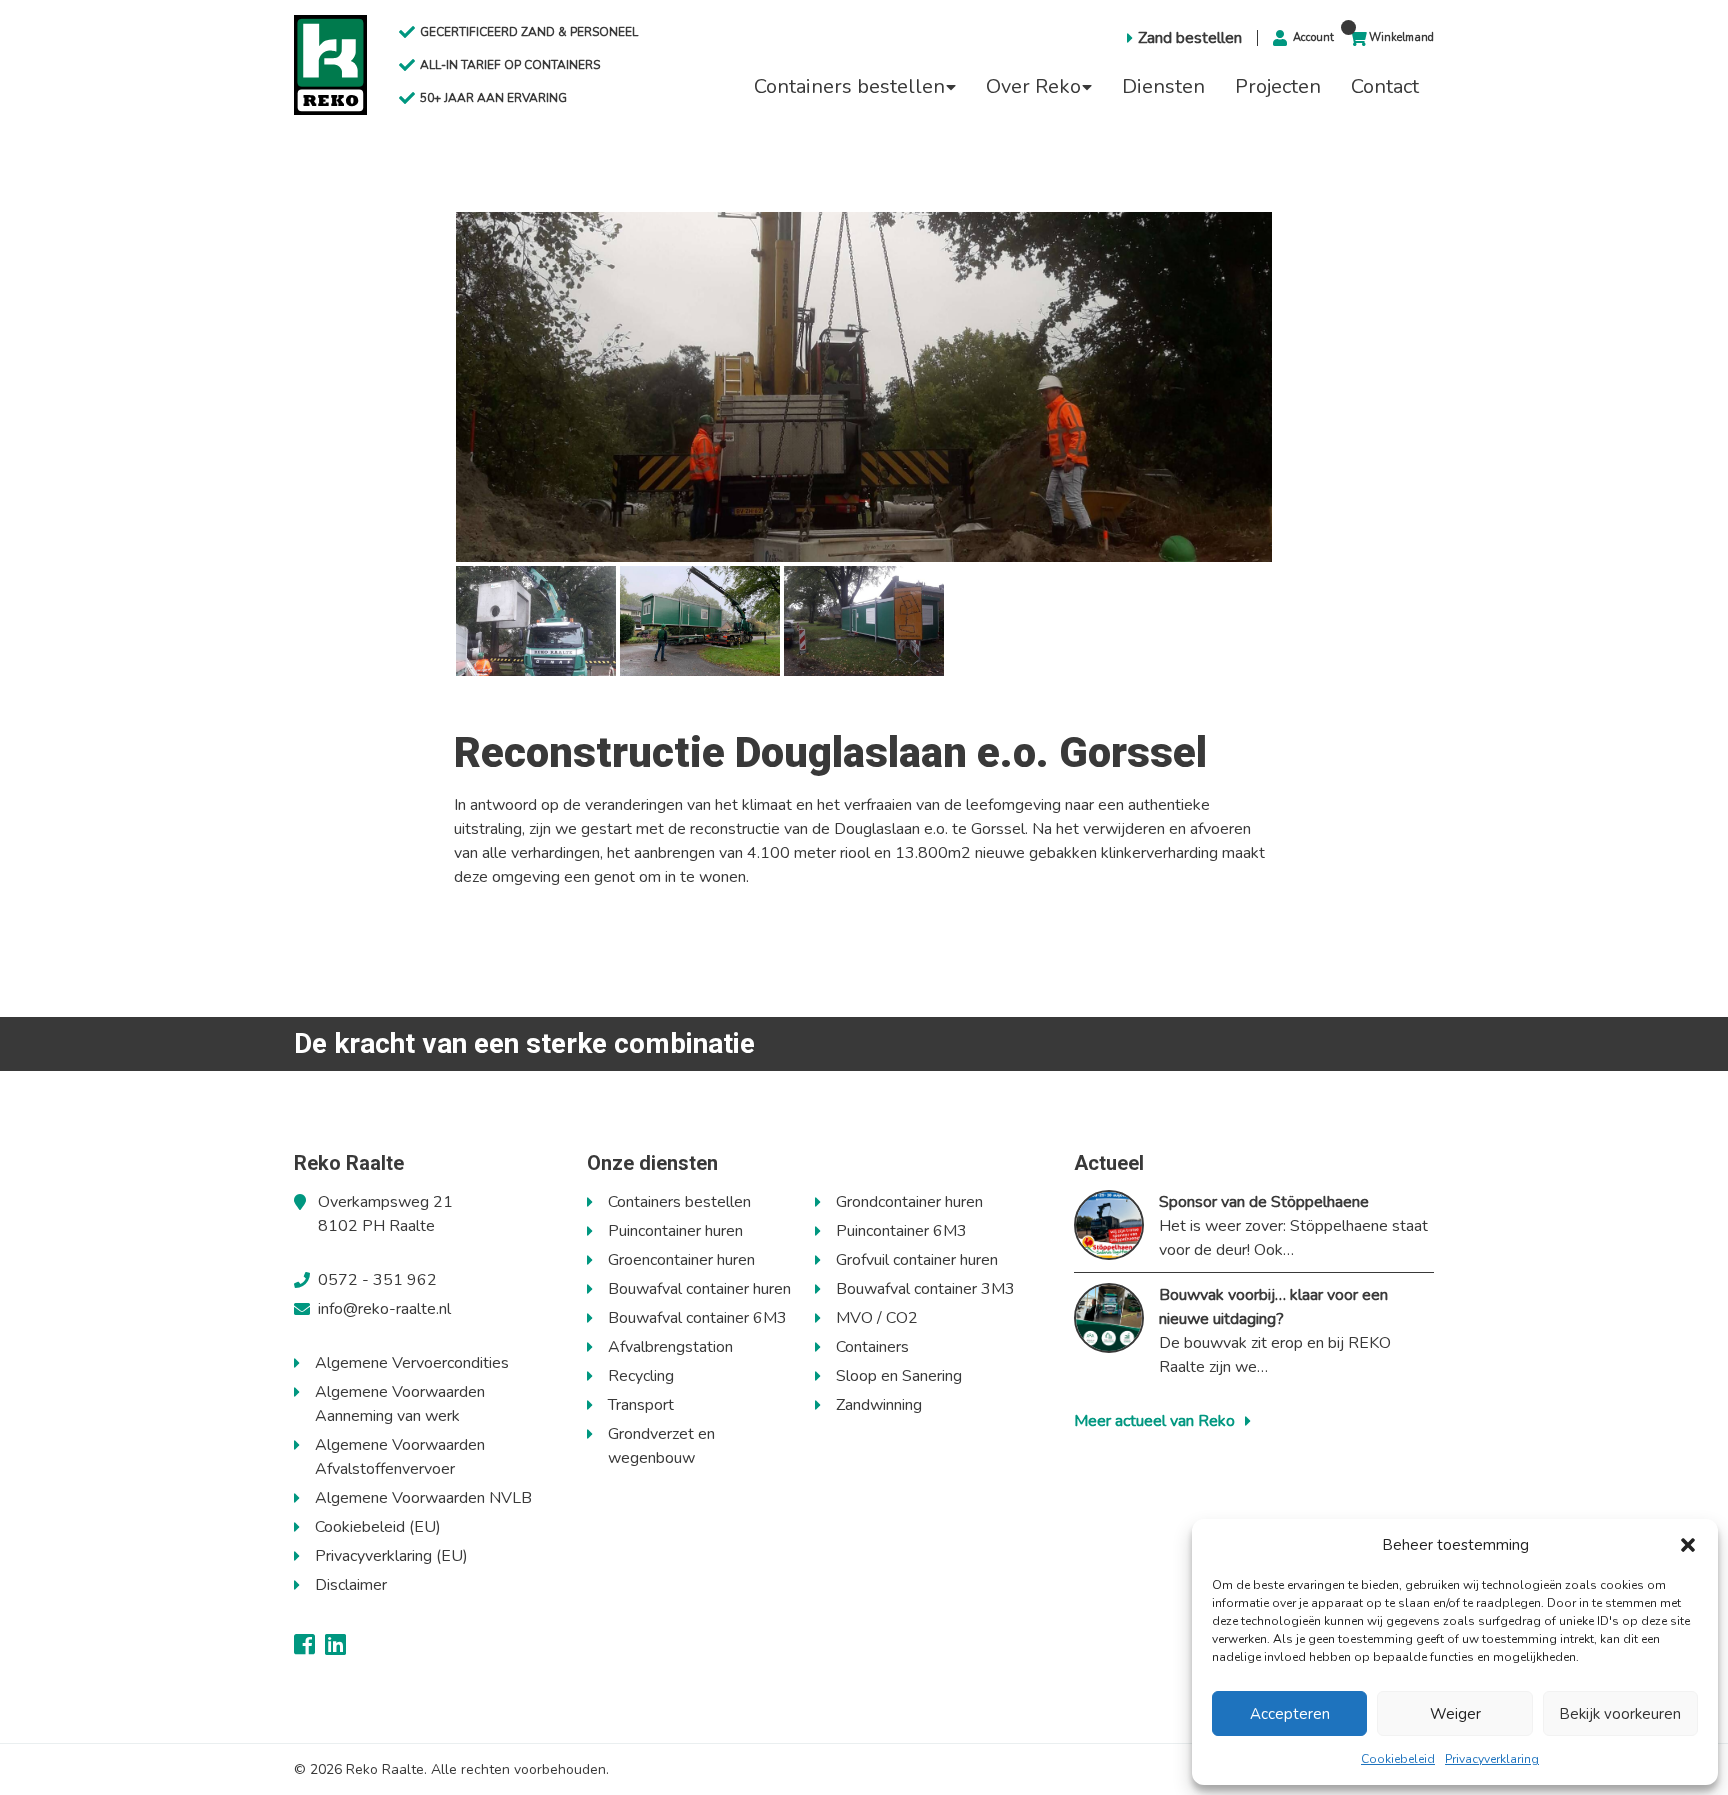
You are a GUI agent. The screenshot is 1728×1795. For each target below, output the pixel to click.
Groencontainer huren (681, 1260)
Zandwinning (879, 1405)
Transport (641, 1405)
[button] (1688, 1545)
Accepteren (1290, 1714)
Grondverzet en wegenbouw (661, 1446)
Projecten (1278, 86)
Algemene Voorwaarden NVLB (423, 1498)
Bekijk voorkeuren (1620, 1714)
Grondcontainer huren (909, 1202)
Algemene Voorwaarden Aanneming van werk (400, 1404)
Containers (872, 1347)
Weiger (1455, 1714)
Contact (1385, 86)
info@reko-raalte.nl (384, 1309)
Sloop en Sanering (899, 1376)
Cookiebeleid (1398, 1759)
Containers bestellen (849, 86)
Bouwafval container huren (699, 1289)
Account (1313, 37)
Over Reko (1033, 86)
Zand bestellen (1190, 38)
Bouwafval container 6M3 (697, 1318)
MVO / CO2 (877, 1318)
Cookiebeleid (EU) (378, 1527)
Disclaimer (351, 1585)
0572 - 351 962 (377, 1280)
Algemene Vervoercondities (412, 1363)
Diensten (1163, 86)
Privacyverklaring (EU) (391, 1556)
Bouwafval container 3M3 (925, 1289)
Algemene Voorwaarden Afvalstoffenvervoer (400, 1457)
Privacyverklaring (1492, 1759)
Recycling (641, 1376)
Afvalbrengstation (670, 1347)
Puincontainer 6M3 (901, 1231)
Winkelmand (1401, 37)
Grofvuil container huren (917, 1260)
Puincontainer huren (675, 1231)
